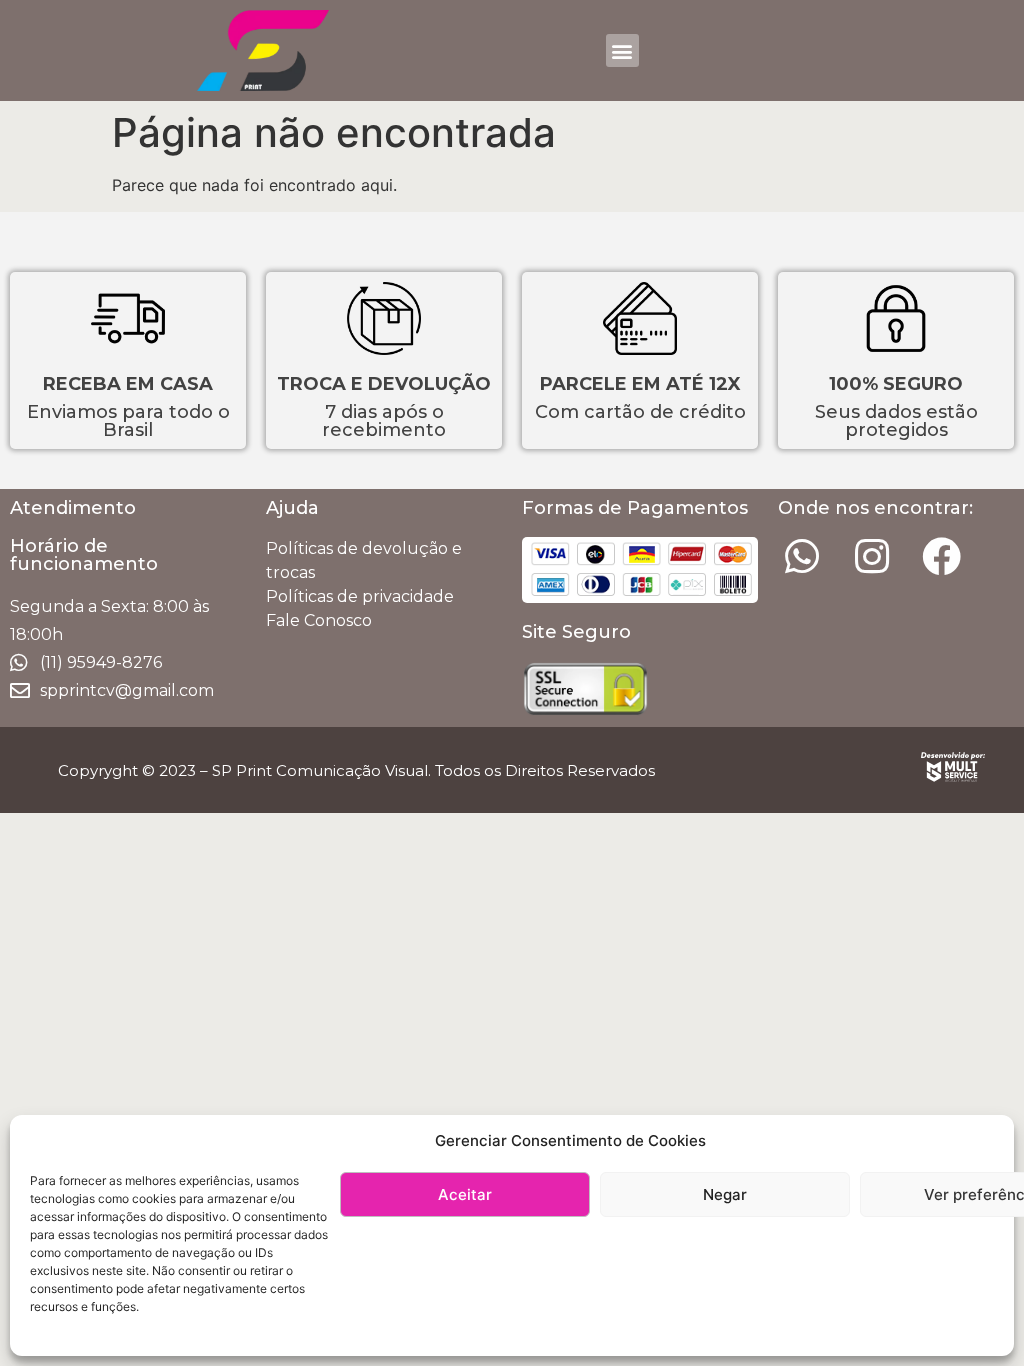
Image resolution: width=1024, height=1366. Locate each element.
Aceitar (465, 1194)
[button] (622, 50)
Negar (725, 1194)
